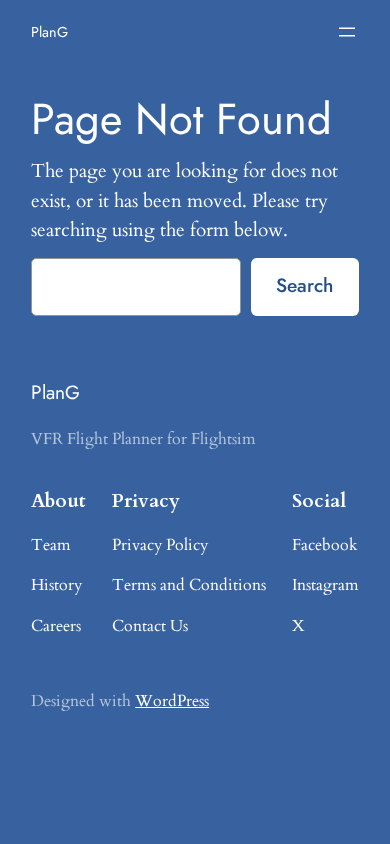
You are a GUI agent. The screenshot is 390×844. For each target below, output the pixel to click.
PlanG (49, 32)
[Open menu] (347, 32)
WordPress (172, 701)
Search (304, 285)
